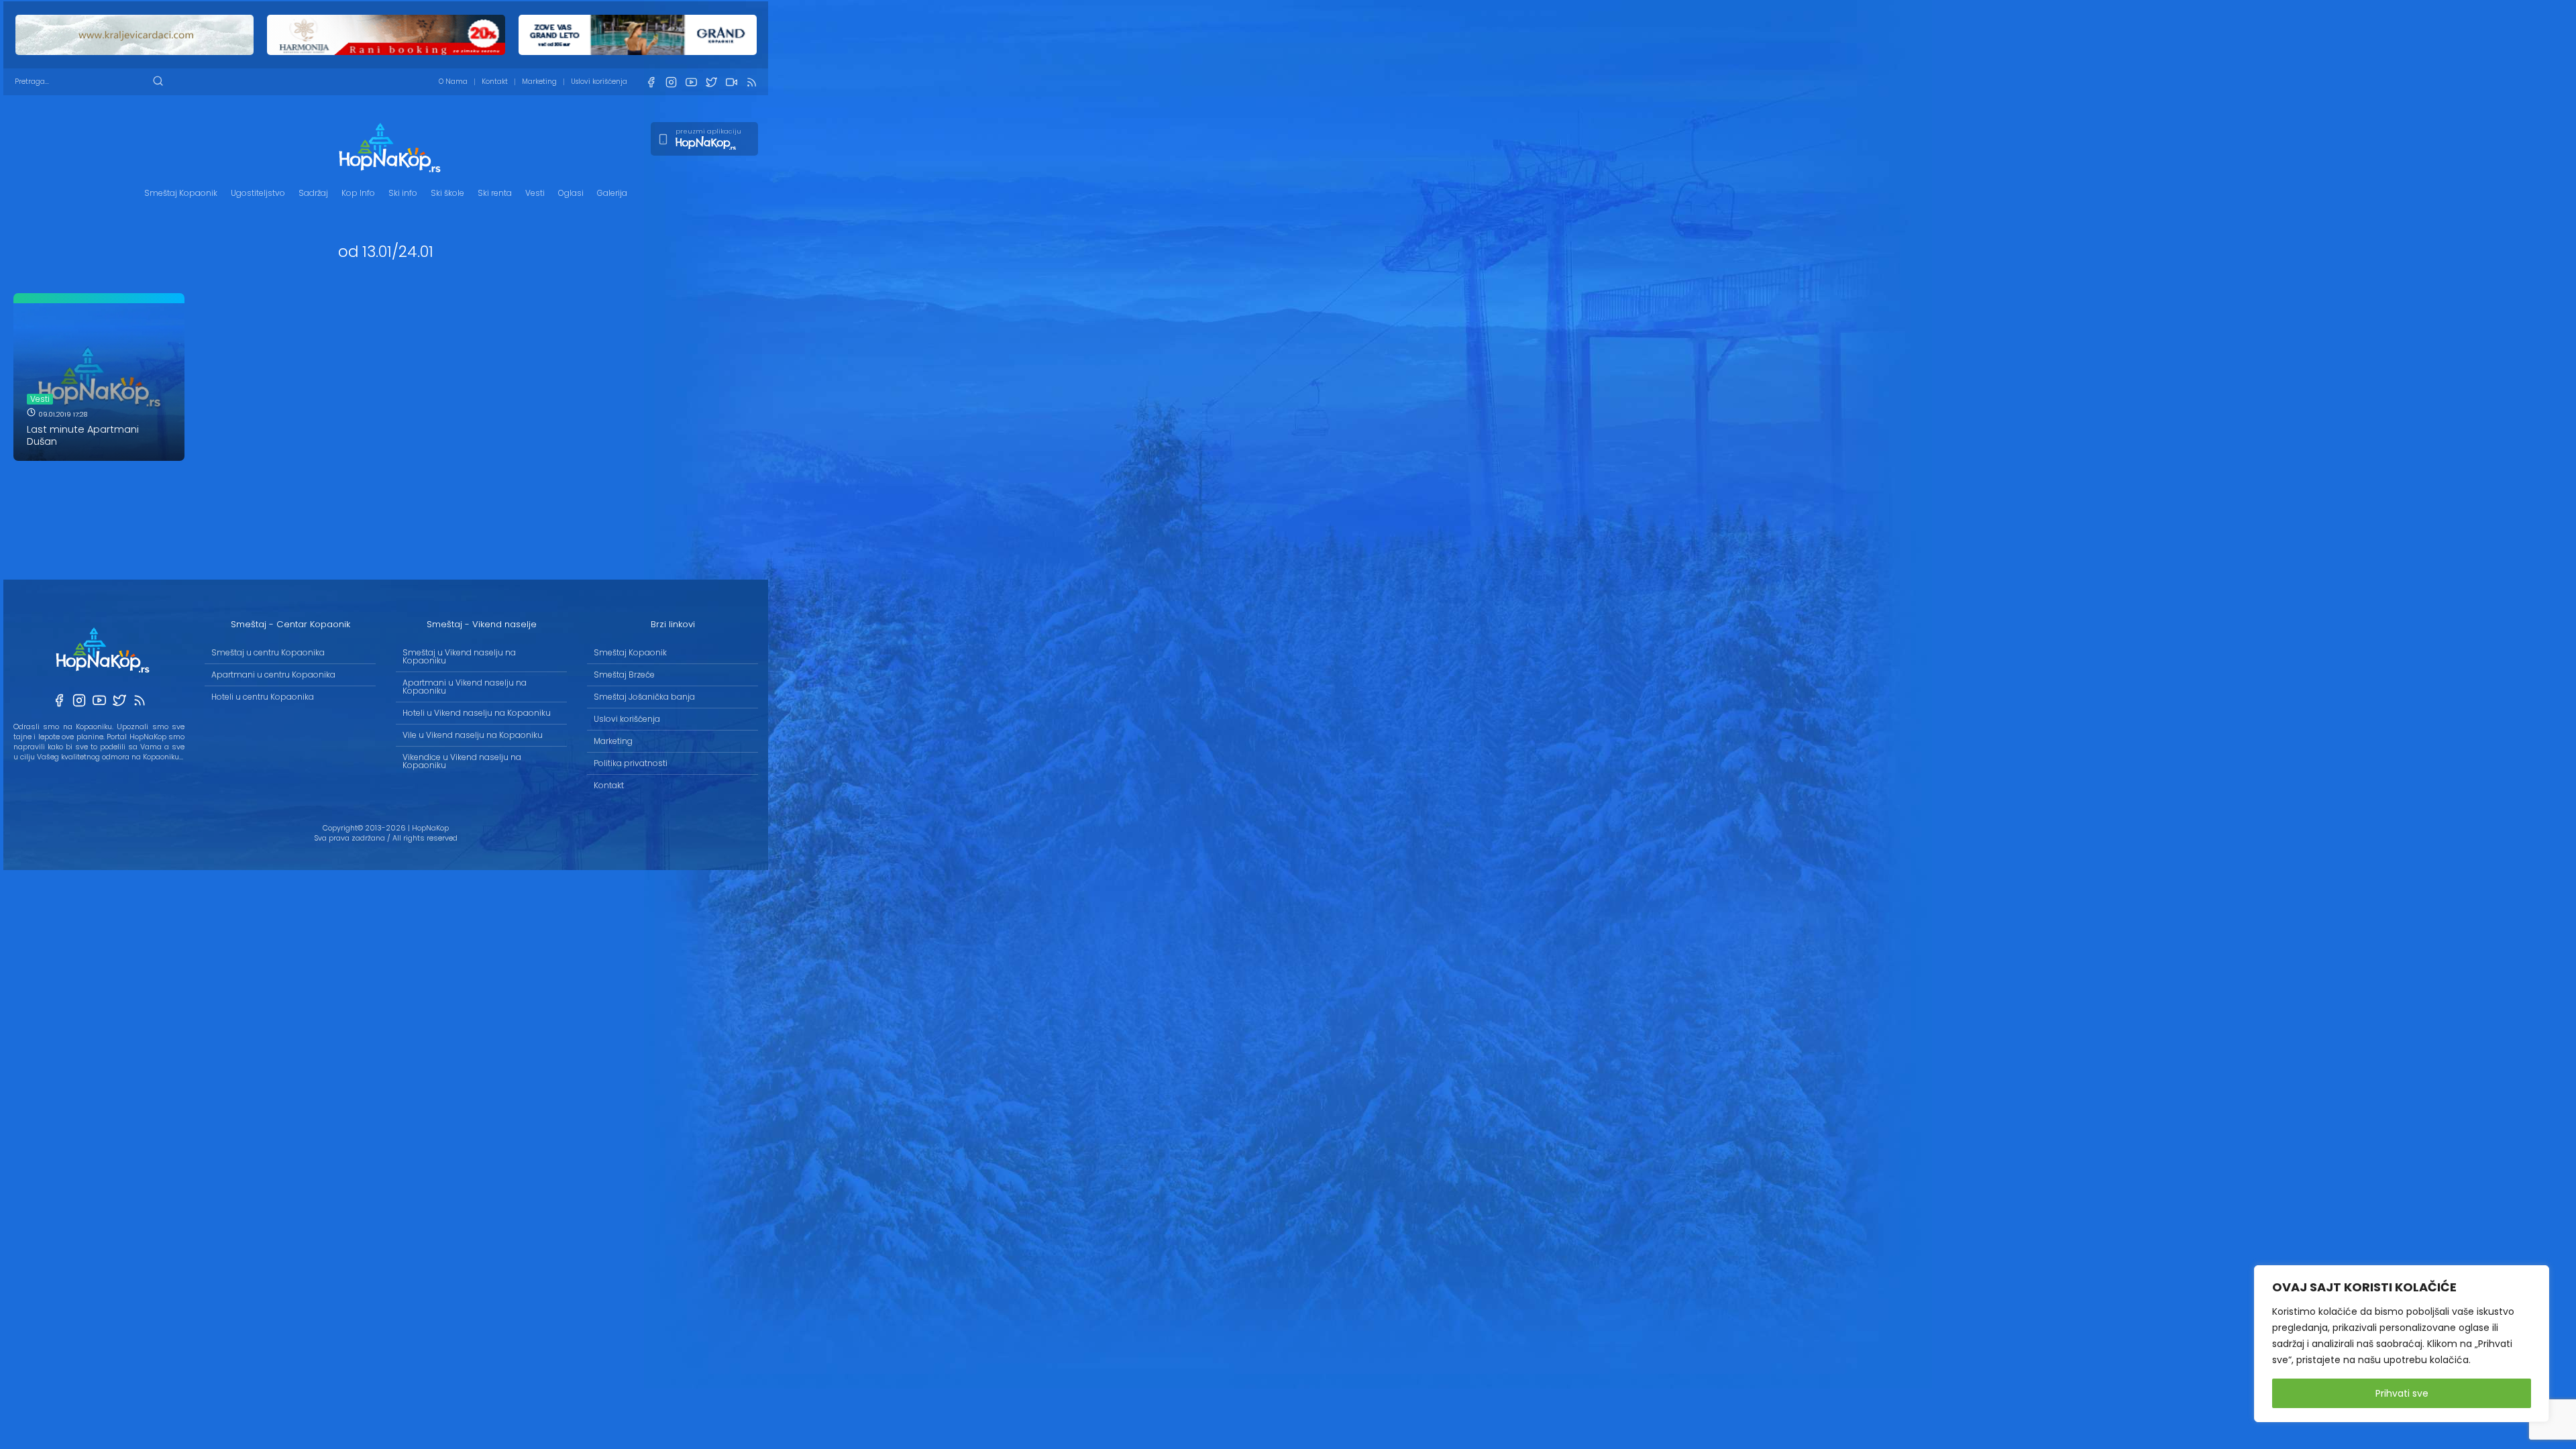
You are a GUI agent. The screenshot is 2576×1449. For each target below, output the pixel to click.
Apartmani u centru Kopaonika (273, 675)
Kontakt (495, 82)
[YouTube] (691, 82)
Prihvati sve (2402, 1393)
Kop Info (358, 193)
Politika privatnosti (631, 763)
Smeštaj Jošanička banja (644, 697)
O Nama (453, 82)
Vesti (535, 193)
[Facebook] (651, 82)
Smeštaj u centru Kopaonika (268, 652)
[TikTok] (731, 82)
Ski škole (447, 193)
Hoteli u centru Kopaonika (263, 697)
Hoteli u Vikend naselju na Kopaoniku (477, 713)
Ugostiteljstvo (258, 193)
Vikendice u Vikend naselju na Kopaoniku (462, 761)
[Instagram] (671, 82)
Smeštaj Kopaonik (181, 193)
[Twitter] (711, 82)
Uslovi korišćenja (599, 82)
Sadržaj (313, 193)
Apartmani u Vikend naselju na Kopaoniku (465, 687)
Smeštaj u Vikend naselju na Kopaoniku (459, 656)
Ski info (403, 193)
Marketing (539, 82)
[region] (2402, 1344)
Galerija (612, 193)
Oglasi (571, 193)
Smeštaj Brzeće (624, 675)
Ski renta (495, 193)
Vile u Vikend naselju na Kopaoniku (473, 735)
